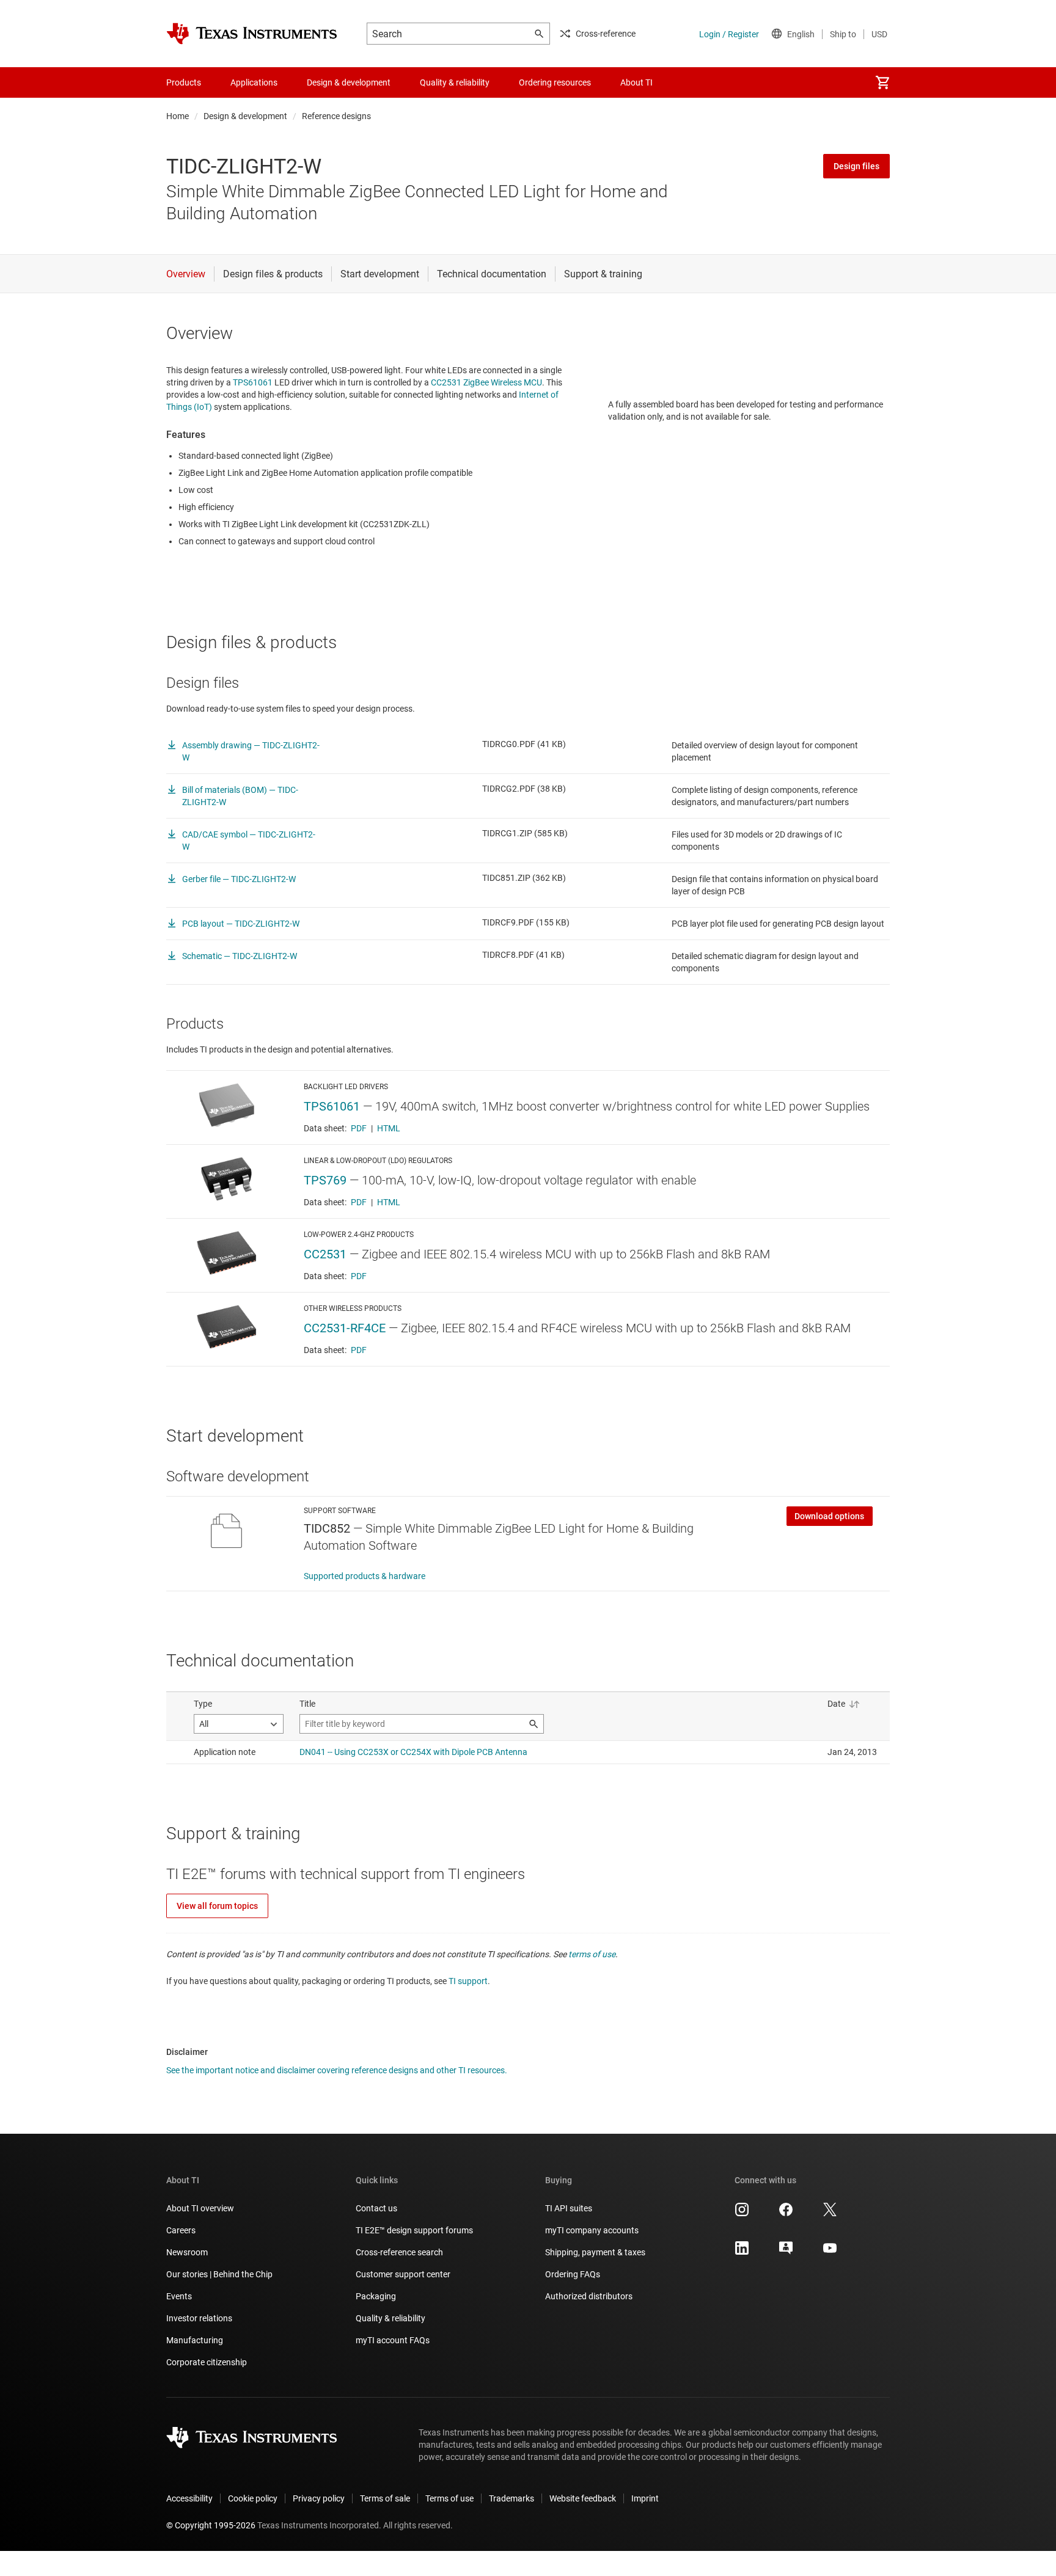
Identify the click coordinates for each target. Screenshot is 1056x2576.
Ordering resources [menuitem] (555, 82)
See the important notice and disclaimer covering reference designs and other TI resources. (337, 2070)
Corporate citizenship (207, 2362)
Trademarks (512, 2498)
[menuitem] (882, 82)
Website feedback (583, 2498)
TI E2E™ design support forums (414, 2230)
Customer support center (403, 2274)
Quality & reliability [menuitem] (455, 82)
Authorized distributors (589, 2296)
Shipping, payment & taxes (595, 2252)
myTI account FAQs (393, 2340)
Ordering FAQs (573, 2274)
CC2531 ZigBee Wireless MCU (486, 382)
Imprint (645, 2498)
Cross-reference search (399, 2252)
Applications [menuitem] (254, 82)
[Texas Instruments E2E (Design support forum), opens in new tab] (786, 2252)
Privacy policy (319, 2498)
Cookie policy (253, 2498)
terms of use (592, 1954)
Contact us (376, 2208)
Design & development (245, 116)
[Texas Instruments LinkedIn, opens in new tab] (742, 2252)
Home (178, 116)
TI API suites (569, 2208)
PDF (359, 1128)
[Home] (252, 34)
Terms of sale (385, 2498)
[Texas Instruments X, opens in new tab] (830, 2214)
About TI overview (200, 2208)
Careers (181, 2230)
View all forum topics (217, 1906)
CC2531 (325, 1254)
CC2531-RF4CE (345, 1328)
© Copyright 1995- (211, 2525)
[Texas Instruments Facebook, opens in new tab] (786, 2214)
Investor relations (199, 2318)
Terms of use (449, 2498)
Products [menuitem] (184, 82)
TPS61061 (253, 382)
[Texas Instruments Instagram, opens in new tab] (742, 2214)
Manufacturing (195, 2340)
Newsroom (187, 2252)
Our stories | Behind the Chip (219, 2274)
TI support (468, 1981)
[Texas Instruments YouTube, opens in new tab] (830, 2252)
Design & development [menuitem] (349, 82)
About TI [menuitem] (636, 82)
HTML (389, 1128)
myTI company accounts (592, 2230)
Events (179, 2296)
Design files (856, 166)
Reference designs (336, 116)
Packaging (376, 2296)
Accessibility (189, 2498)
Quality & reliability (391, 2318)
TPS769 (325, 1180)
